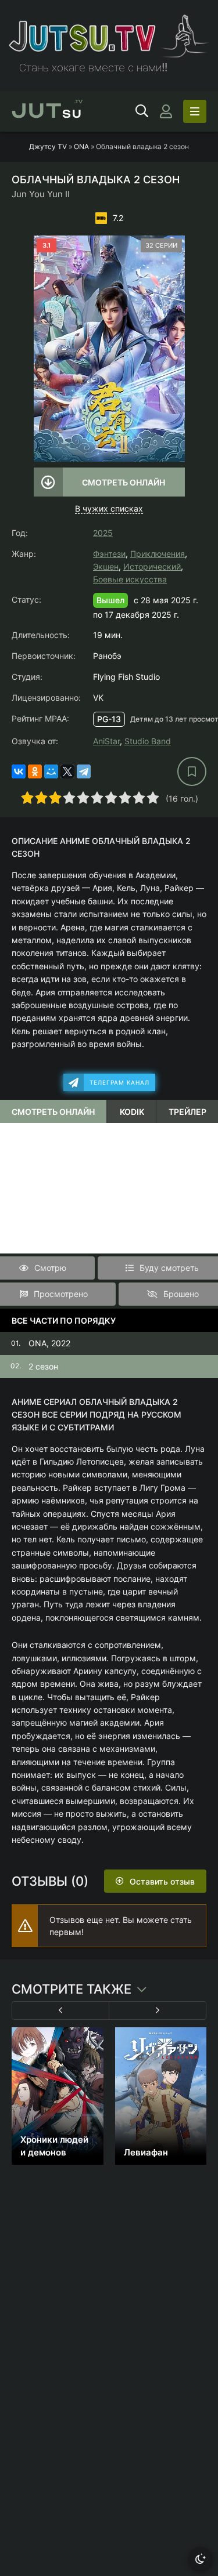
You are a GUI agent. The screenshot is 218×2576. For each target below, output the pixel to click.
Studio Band (148, 741)
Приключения (158, 554)
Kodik (132, 1112)
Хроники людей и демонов (54, 2146)
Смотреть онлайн (124, 482)
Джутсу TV (48, 146)
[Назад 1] (61, 2010)
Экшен (106, 566)
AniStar (106, 741)
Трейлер (187, 1112)
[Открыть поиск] (142, 111)
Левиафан (146, 2152)
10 (153, 798)
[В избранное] (192, 771)
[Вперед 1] (158, 2010)
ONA (81, 146)
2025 (103, 533)
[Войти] (166, 111)
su (47, 111)
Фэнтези (109, 554)
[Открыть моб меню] (195, 111)
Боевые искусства (130, 579)
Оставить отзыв (162, 1881)
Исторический (152, 566)
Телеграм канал (119, 1082)
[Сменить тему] (201, 2559)
